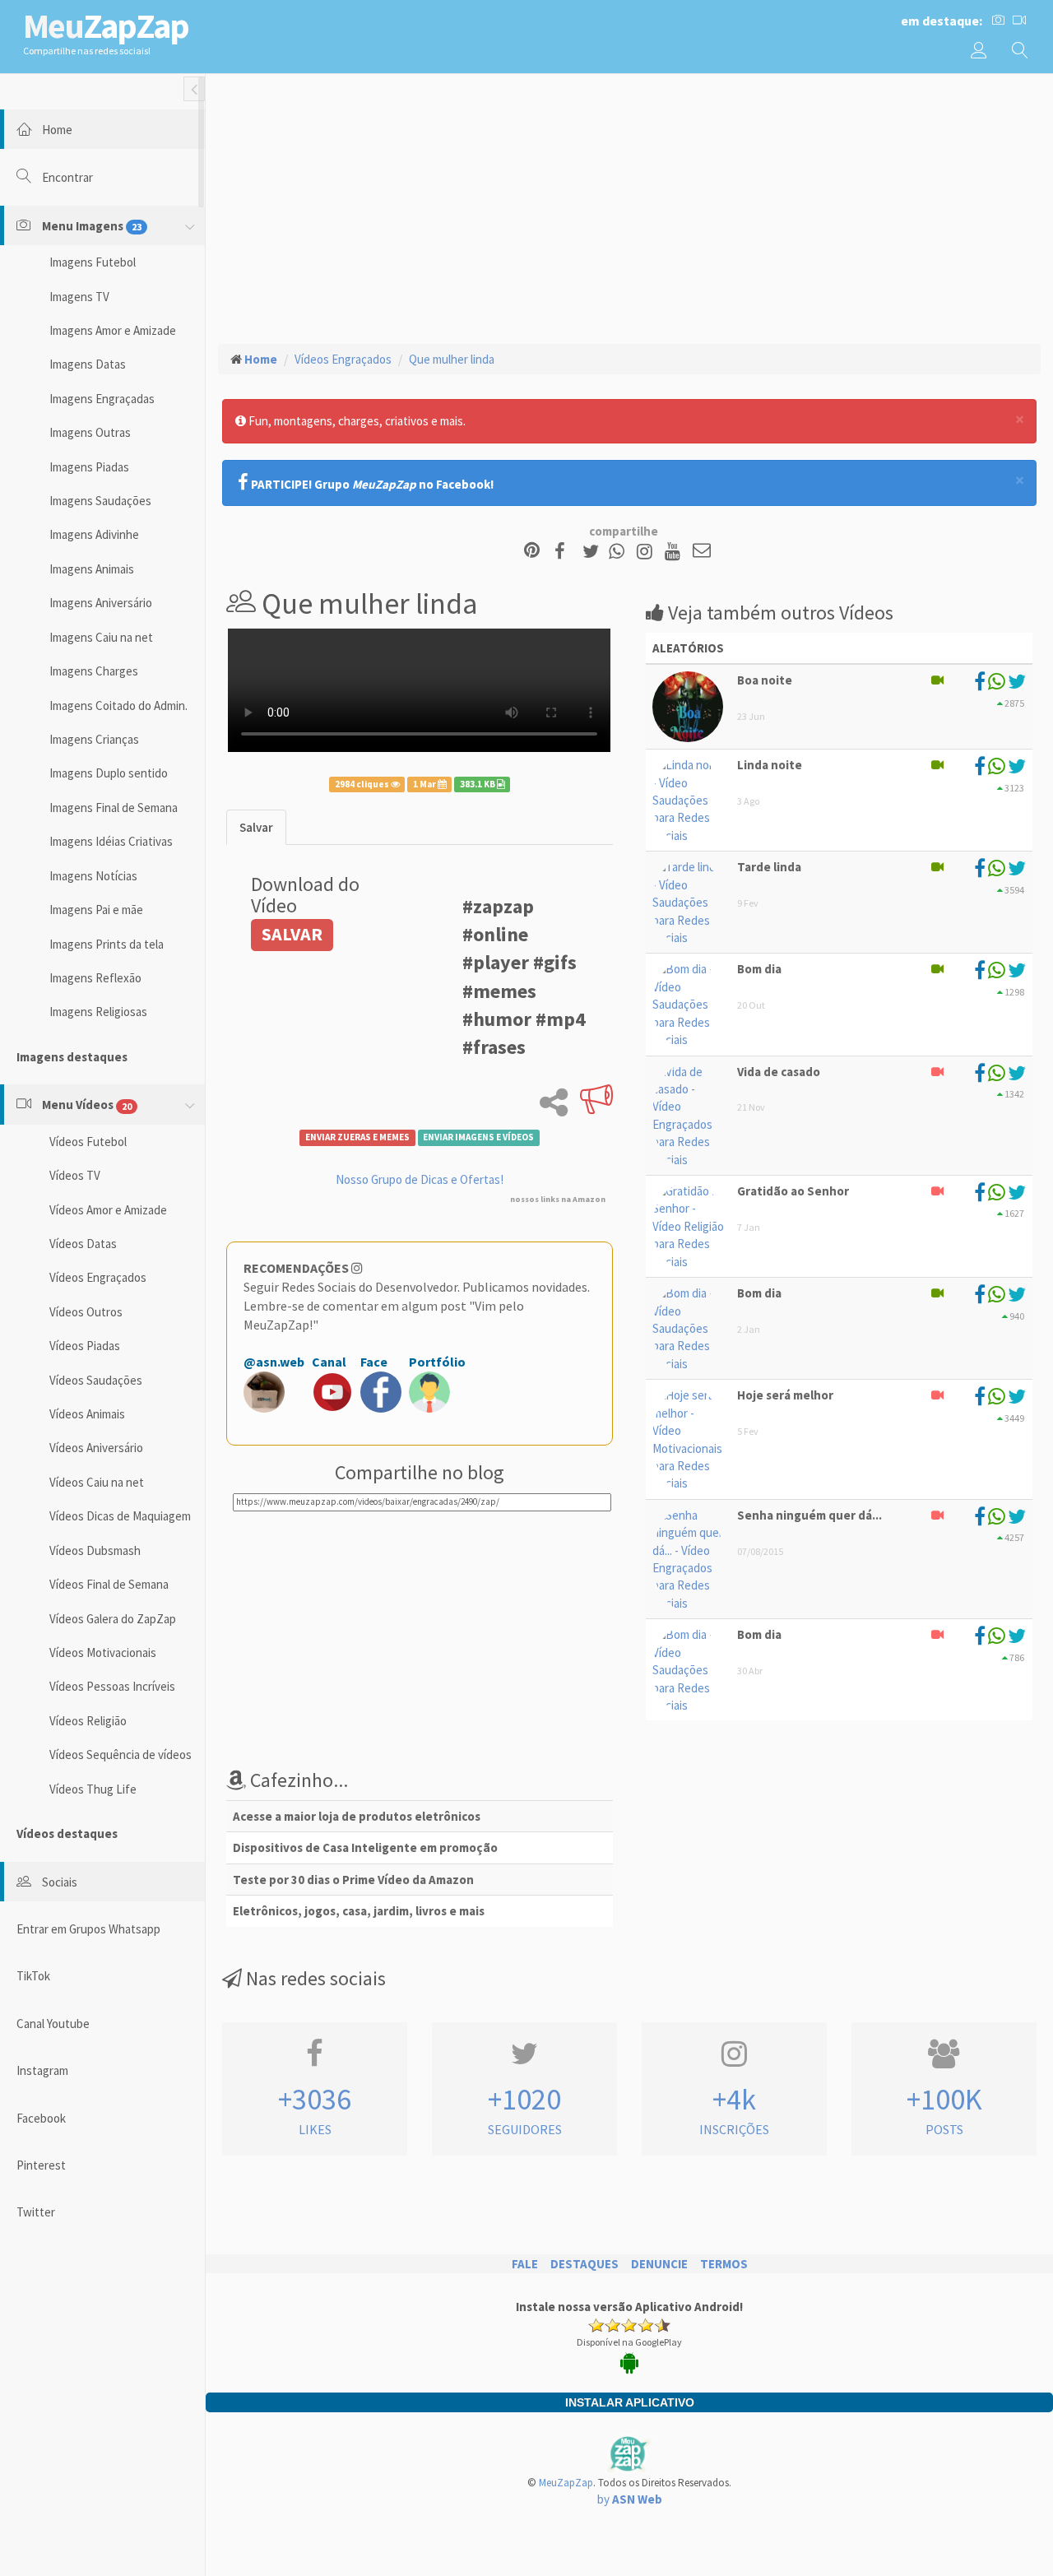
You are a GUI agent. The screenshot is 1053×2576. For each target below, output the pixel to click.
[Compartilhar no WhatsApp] (620, 552)
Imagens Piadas (89, 467)
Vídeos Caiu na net (97, 1482)
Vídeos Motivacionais (103, 1652)
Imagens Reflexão (95, 978)
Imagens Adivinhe (94, 534)
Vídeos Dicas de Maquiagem (120, 1516)
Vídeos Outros (86, 1312)
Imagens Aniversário (101, 603)
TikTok (33, 1976)
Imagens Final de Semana (114, 808)
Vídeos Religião (88, 1721)
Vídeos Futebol (88, 1142)
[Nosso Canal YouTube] (675, 552)
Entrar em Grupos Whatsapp (88, 1929)
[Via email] (702, 552)
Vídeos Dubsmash (95, 1550)
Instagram (42, 2070)
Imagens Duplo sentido (109, 773)
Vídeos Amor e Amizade (108, 1210)
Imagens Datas (88, 364)
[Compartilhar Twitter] (594, 552)
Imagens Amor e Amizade (113, 330)
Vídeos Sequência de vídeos (121, 1754)
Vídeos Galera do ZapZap (113, 1619)
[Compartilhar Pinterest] (532, 552)
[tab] (256, 827)
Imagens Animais (92, 569)
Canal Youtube (53, 2024)
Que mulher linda (452, 359)
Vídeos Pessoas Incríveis (112, 1686)
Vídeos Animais (87, 1414)
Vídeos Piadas (85, 1346)
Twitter (36, 2212)
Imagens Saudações (100, 501)
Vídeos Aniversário (96, 1448)
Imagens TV (79, 297)
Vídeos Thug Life (93, 1789)
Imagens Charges (94, 671)
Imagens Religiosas (98, 1012)
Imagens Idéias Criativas (111, 841)
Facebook (41, 2118)
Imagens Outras (90, 432)
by (630, 2499)
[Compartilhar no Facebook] (565, 552)
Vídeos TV (75, 1175)
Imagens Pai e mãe (96, 910)
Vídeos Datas (83, 1244)
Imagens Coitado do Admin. (118, 705)
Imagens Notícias (93, 876)
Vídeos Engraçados (98, 1277)
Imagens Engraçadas (102, 399)
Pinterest (41, 2165)
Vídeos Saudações (96, 1380)
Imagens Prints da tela (107, 944)
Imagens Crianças (94, 739)
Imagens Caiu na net (101, 637)
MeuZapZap (566, 2483)
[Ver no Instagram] (647, 552)
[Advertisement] (629, 207)
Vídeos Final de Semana (109, 1584)
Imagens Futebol (93, 262)
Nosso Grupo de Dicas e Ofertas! (420, 1179)
